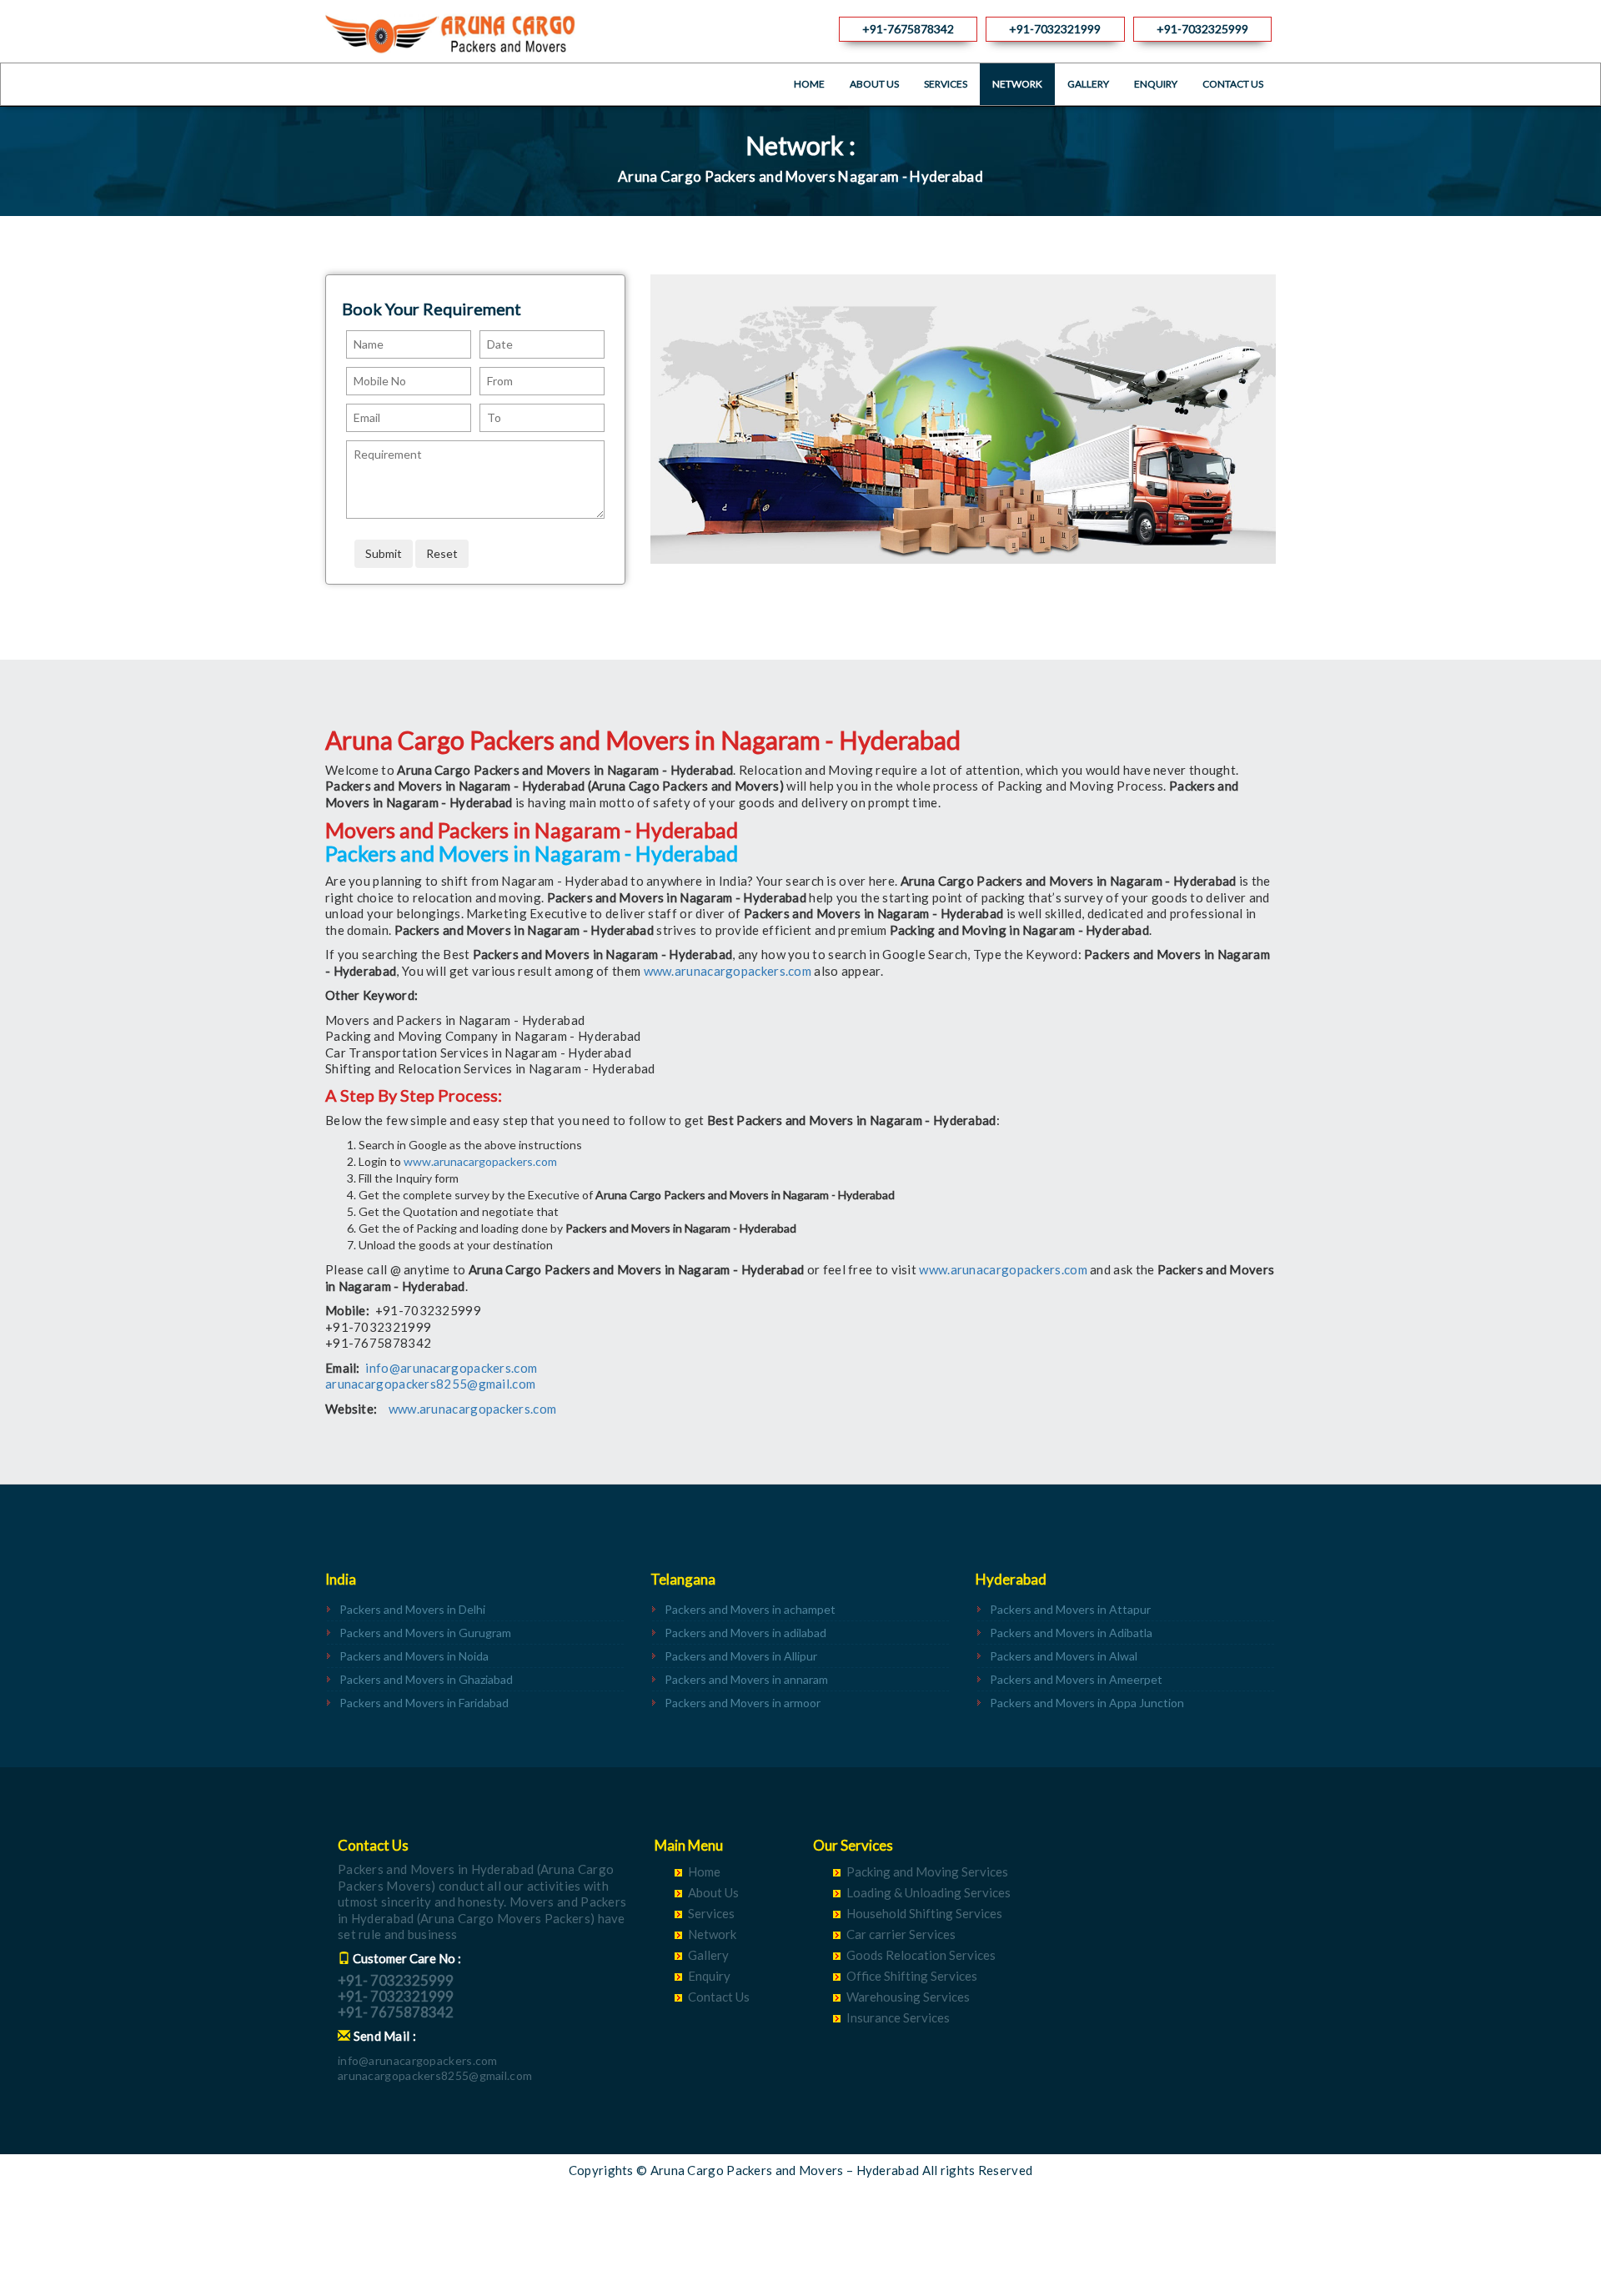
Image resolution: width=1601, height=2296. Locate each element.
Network (1017, 84)
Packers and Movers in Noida (414, 1656)
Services (946, 84)
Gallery (1088, 84)
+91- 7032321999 (396, 1996)
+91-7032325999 (1202, 29)
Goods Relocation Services (921, 1955)
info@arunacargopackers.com (451, 1368)
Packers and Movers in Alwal (1064, 1656)
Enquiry (1156, 84)
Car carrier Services (901, 1934)
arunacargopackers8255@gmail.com (430, 1384)
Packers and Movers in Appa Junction (1087, 1703)
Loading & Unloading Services (928, 1892)
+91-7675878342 (908, 29)
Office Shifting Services (912, 1976)
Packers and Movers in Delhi (412, 1609)
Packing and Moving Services (927, 1871)
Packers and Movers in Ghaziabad (426, 1679)
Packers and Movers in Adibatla (1071, 1633)
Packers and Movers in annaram (746, 1679)
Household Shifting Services (924, 1913)
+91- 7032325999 (396, 1980)
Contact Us (1233, 84)
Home (809, 84)
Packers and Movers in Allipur (741, 1656)
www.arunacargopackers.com (728, 971)
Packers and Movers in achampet (750, 1609)
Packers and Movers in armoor (743, 1703)
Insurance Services (898, 2017)
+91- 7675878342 (396, 2012)
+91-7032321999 (1055, 29)
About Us (874, 84)
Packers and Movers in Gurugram (425, 1633)
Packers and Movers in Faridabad (424, 1703)
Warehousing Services (908, 1997)
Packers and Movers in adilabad (745, 1633)
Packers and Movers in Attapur (1070, 1609)
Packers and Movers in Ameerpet (1076, 1679)
